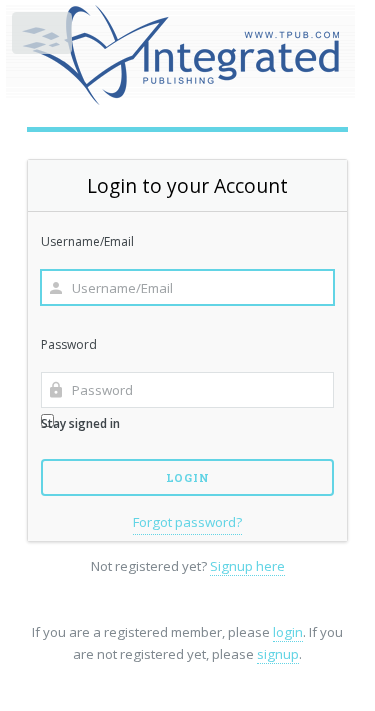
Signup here (247, 566)
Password (69, 344)
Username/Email (87, 241)
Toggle (43, 37)
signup (278, 654)
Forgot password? (187, 522)
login (288, 632)
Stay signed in (80, 423)
